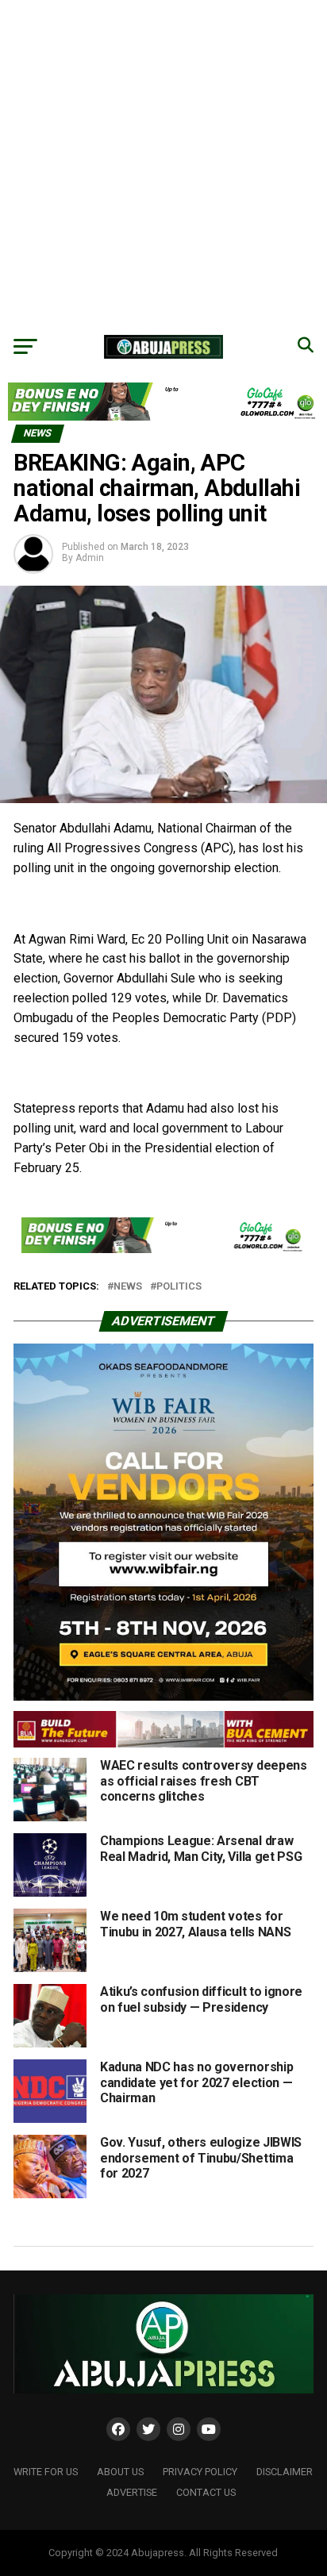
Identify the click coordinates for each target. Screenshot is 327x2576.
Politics (179, 1287)
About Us (120, 2472)
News (128, 1287)
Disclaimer (285, 2472)
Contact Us (206, 2492)
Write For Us (46, 2472)
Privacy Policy (200, 2472)
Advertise (132, 2492)
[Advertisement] (163, 163)
